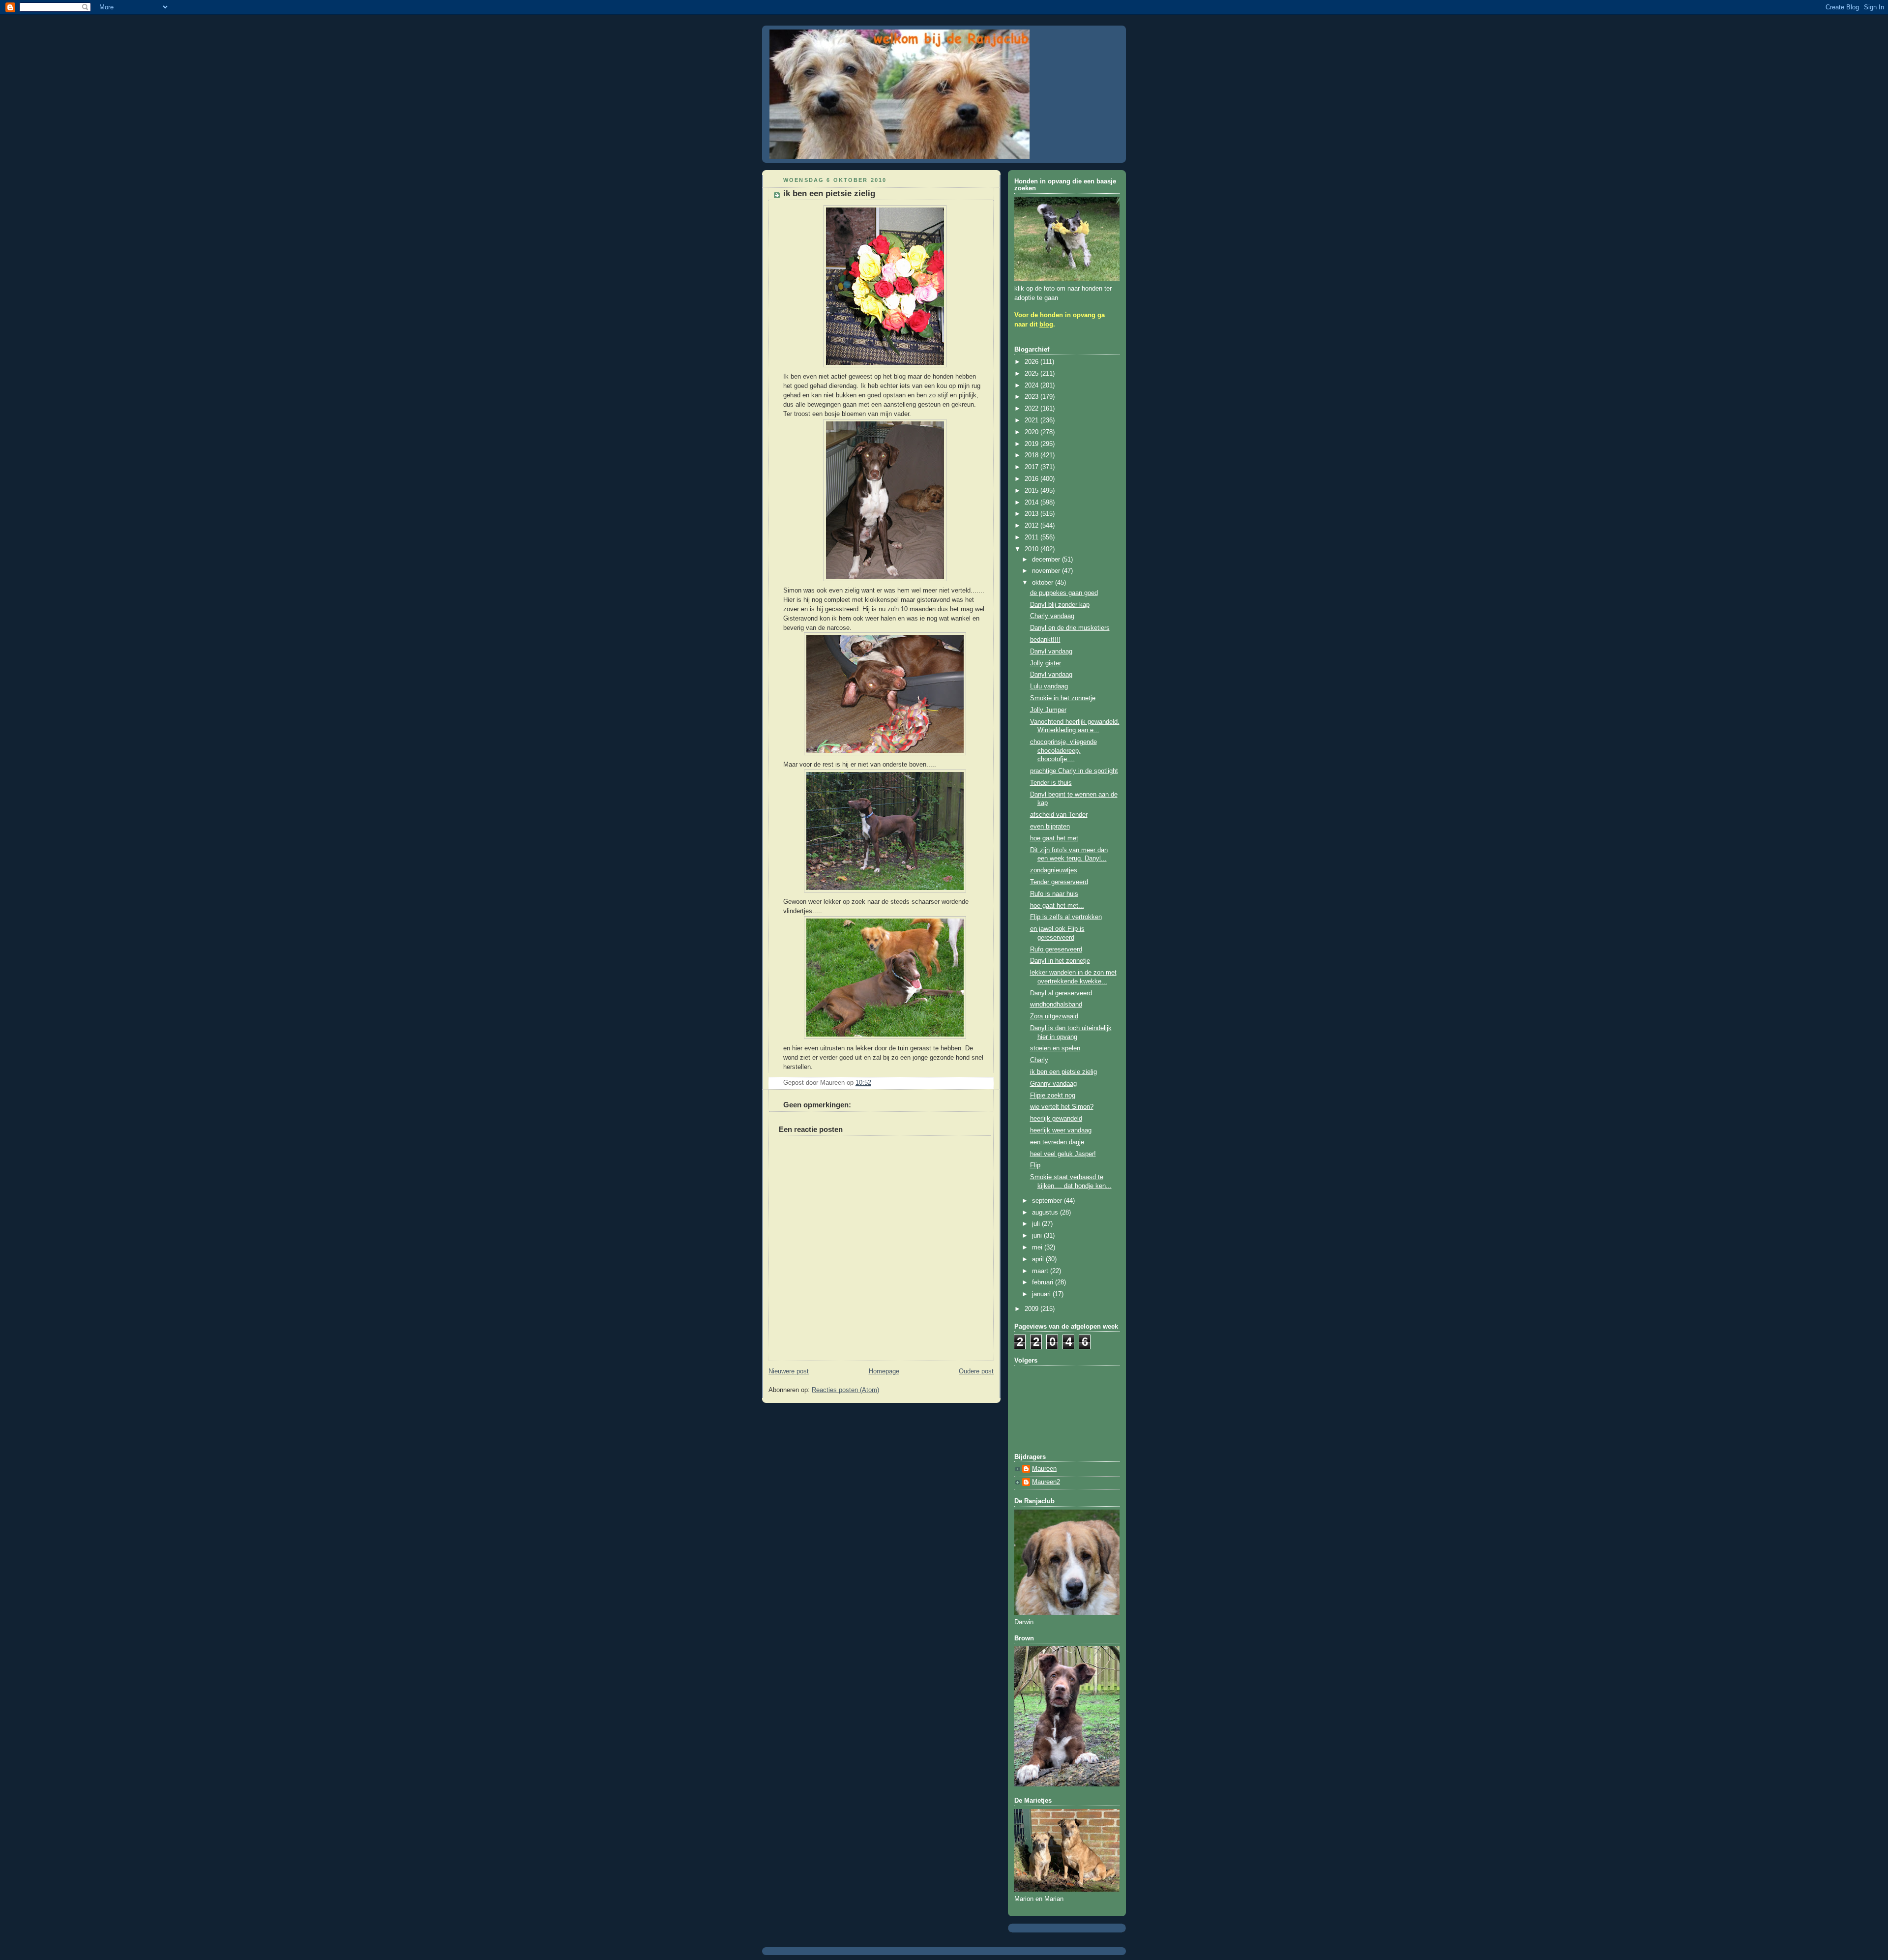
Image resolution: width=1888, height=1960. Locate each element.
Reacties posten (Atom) (845, 1390)
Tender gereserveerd (1059, 882)
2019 (1032, 444)
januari (1042, 1294)
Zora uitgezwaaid (1054, 1016)
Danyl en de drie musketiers (1070, 628)
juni (1038, 1236)
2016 (1032, 479)
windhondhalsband (1056, 1005)
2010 (1032, 549)
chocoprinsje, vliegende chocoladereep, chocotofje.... (1063, 751)
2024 (1032, 386)
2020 (1032, 432)
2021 (1032, 420)
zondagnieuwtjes (1054, 870)
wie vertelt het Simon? (1062, 1107)
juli (1037, 1224)
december (1047, 560)
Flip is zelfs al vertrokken (1066, 917)
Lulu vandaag (1049, 686)
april (1039, 1259)
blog (1046, 325)
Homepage (884, 1371)
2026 (1032, 362)
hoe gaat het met (1054, 838)
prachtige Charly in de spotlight (1074, 771)
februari (1044, 1282)
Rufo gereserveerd (1056, 950)
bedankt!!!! (1045, 640)
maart (1041, 1271)
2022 (1032, 409)
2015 (1032, 491)
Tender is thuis (1051, 783)
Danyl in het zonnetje (1060, 961)
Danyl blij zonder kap (1060, 605)
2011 (1032, 537)
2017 (1032, 467)
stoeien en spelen (1055, 1048)
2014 (1032, 503)
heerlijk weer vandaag (1061, 1130)
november (1047, 571)
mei (1038, 1247)
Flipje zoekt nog (1053, 1096)
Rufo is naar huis (1054, 894)
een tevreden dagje (1057, 1142)
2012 (1032, 526)
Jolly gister (1046, 663)
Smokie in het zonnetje (1063, 698)
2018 (1032, 455)
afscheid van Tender (1059, 815)
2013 (1032, 514)
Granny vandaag (1053, 1084)
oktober (1044, 583)
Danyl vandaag (1051, 652)
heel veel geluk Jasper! (1063, 1154)
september (1048, 1201)
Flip (1035, 1165)
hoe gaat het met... (1057, 906)
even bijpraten (1050, 827)
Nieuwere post (789, 1371)
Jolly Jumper (1048, 710)
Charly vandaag (1052, 616)
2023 (1032, 397)
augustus (1046, 1213)
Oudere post (976, 1371)
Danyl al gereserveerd (1061, 993)
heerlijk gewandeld (1056, 1119)
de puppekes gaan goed (1064, 593)
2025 (1032, 374)
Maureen (1044, 1469)
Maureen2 (1046, 1482)
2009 (1032, 1309)
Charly (1039, 1060)
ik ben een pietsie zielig (1063, 1072)
